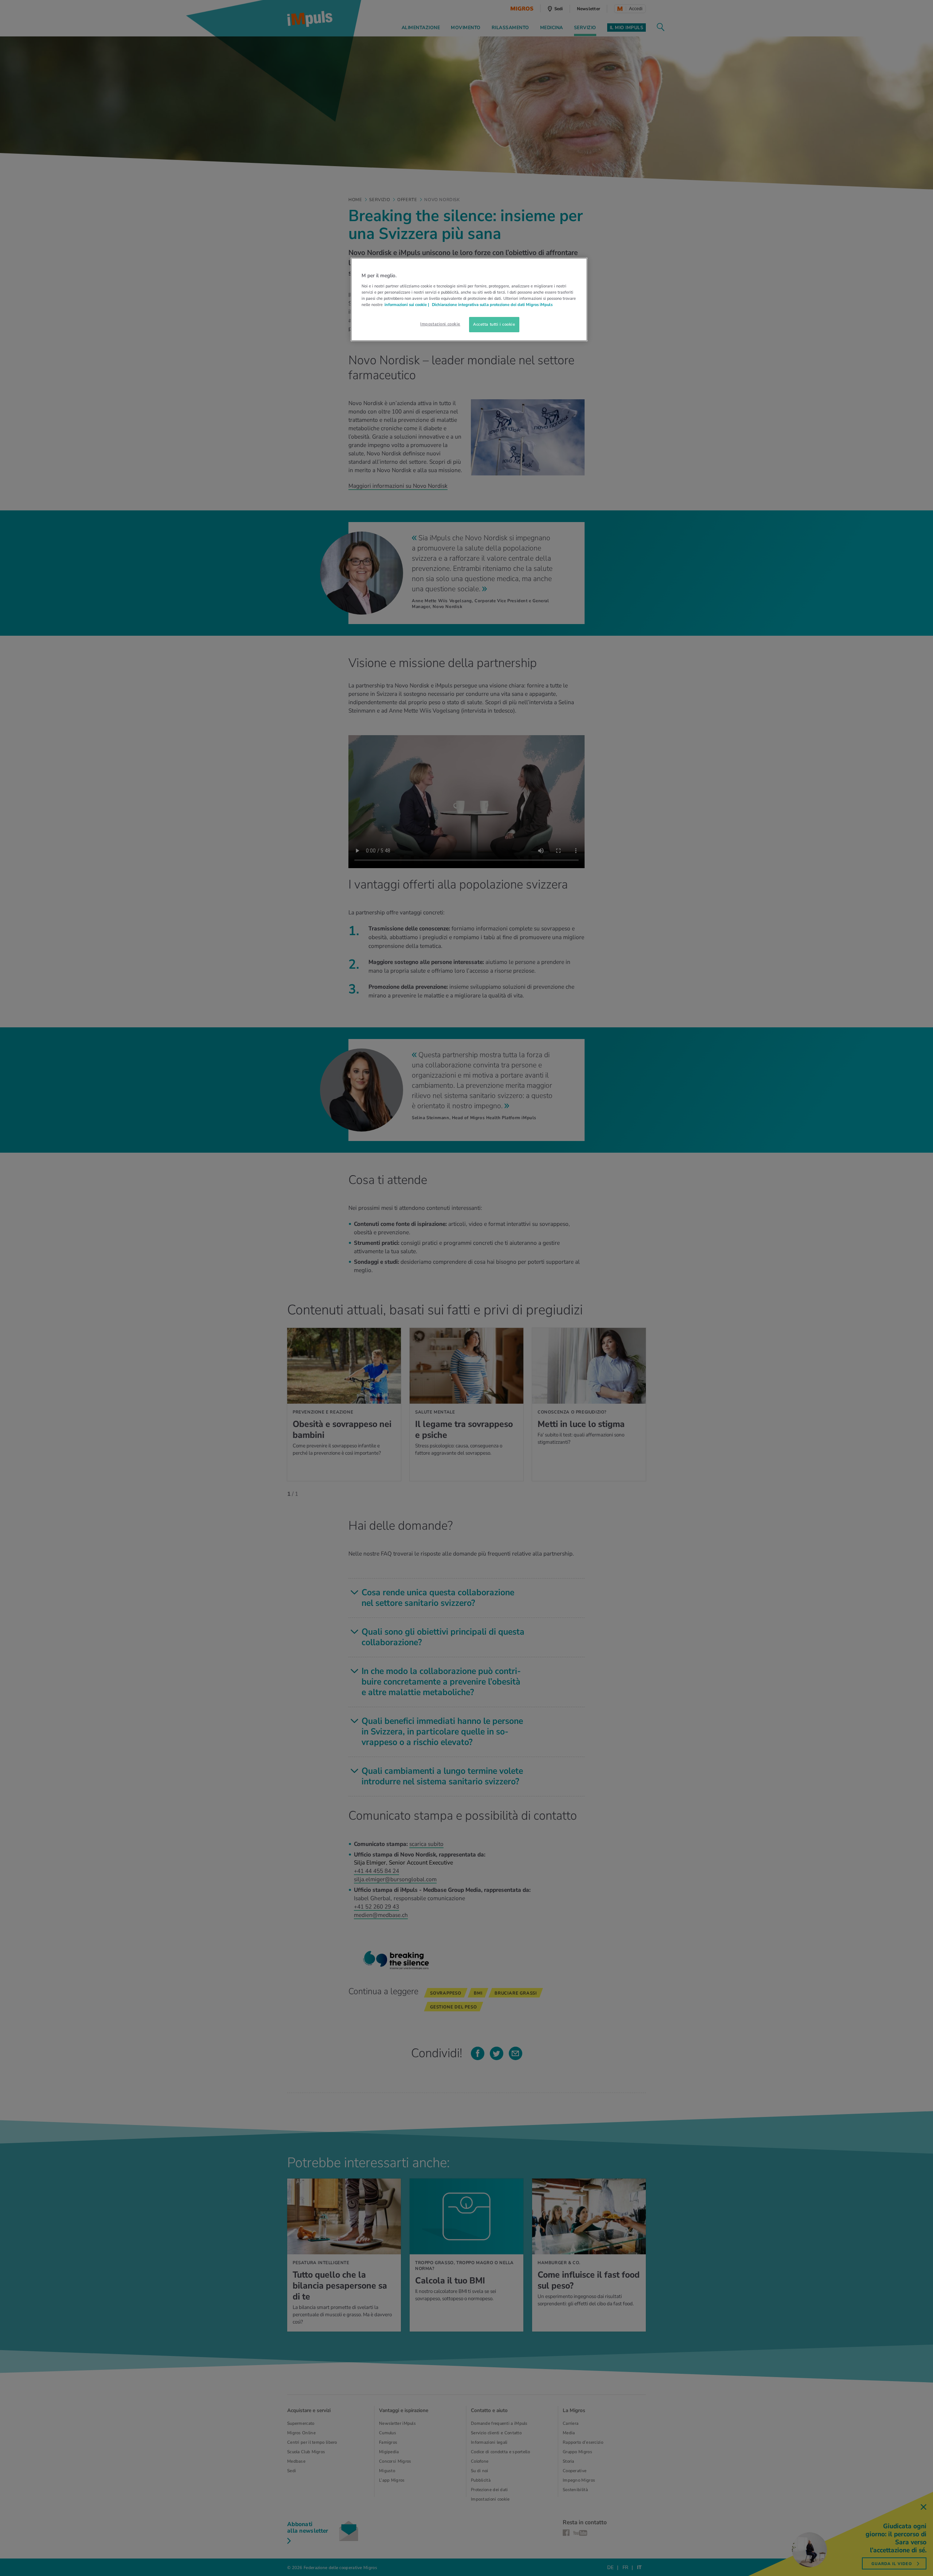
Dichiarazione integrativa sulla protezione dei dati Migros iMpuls (492, 305)
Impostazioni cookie (440, 324)
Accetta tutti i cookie (494, 324)
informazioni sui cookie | (407, 305)
